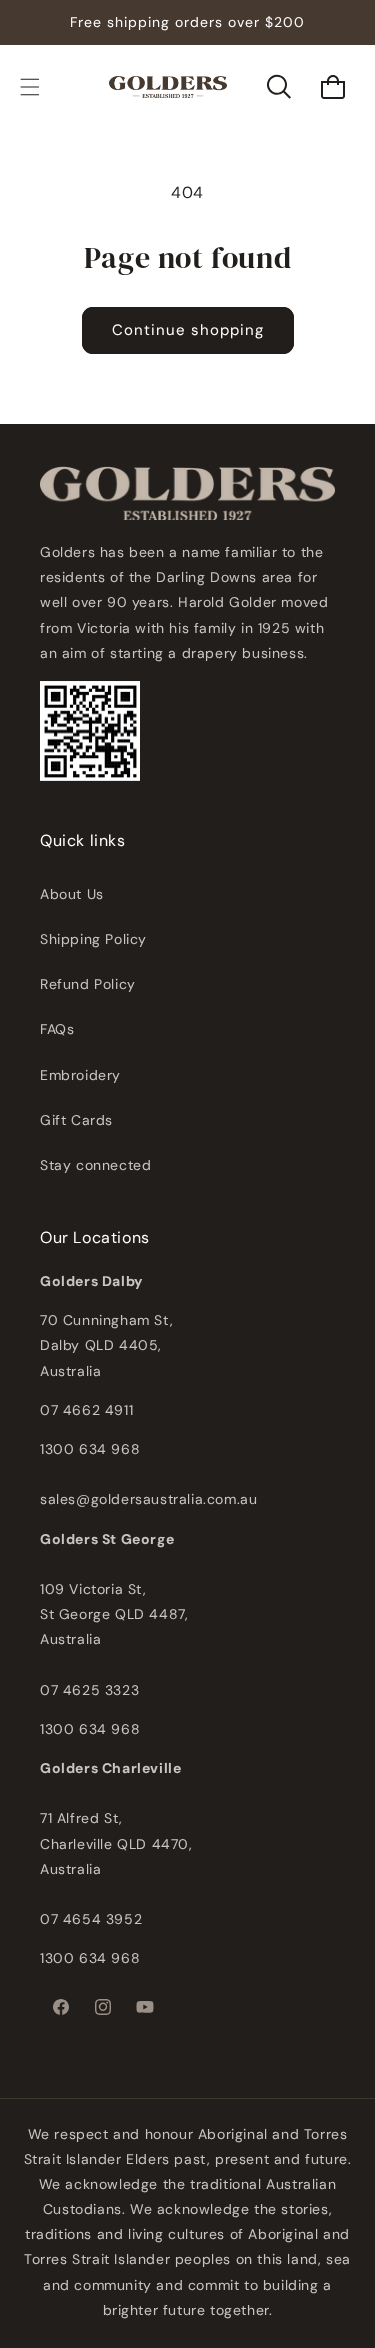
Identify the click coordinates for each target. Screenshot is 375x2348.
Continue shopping (188, 330)
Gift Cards (76, 1120)
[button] (30, 87)
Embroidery (80, 1075)
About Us (72, 894)
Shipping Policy (93, 939)
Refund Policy (88, 984)
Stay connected (95, 1165)
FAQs (57, 1029)
